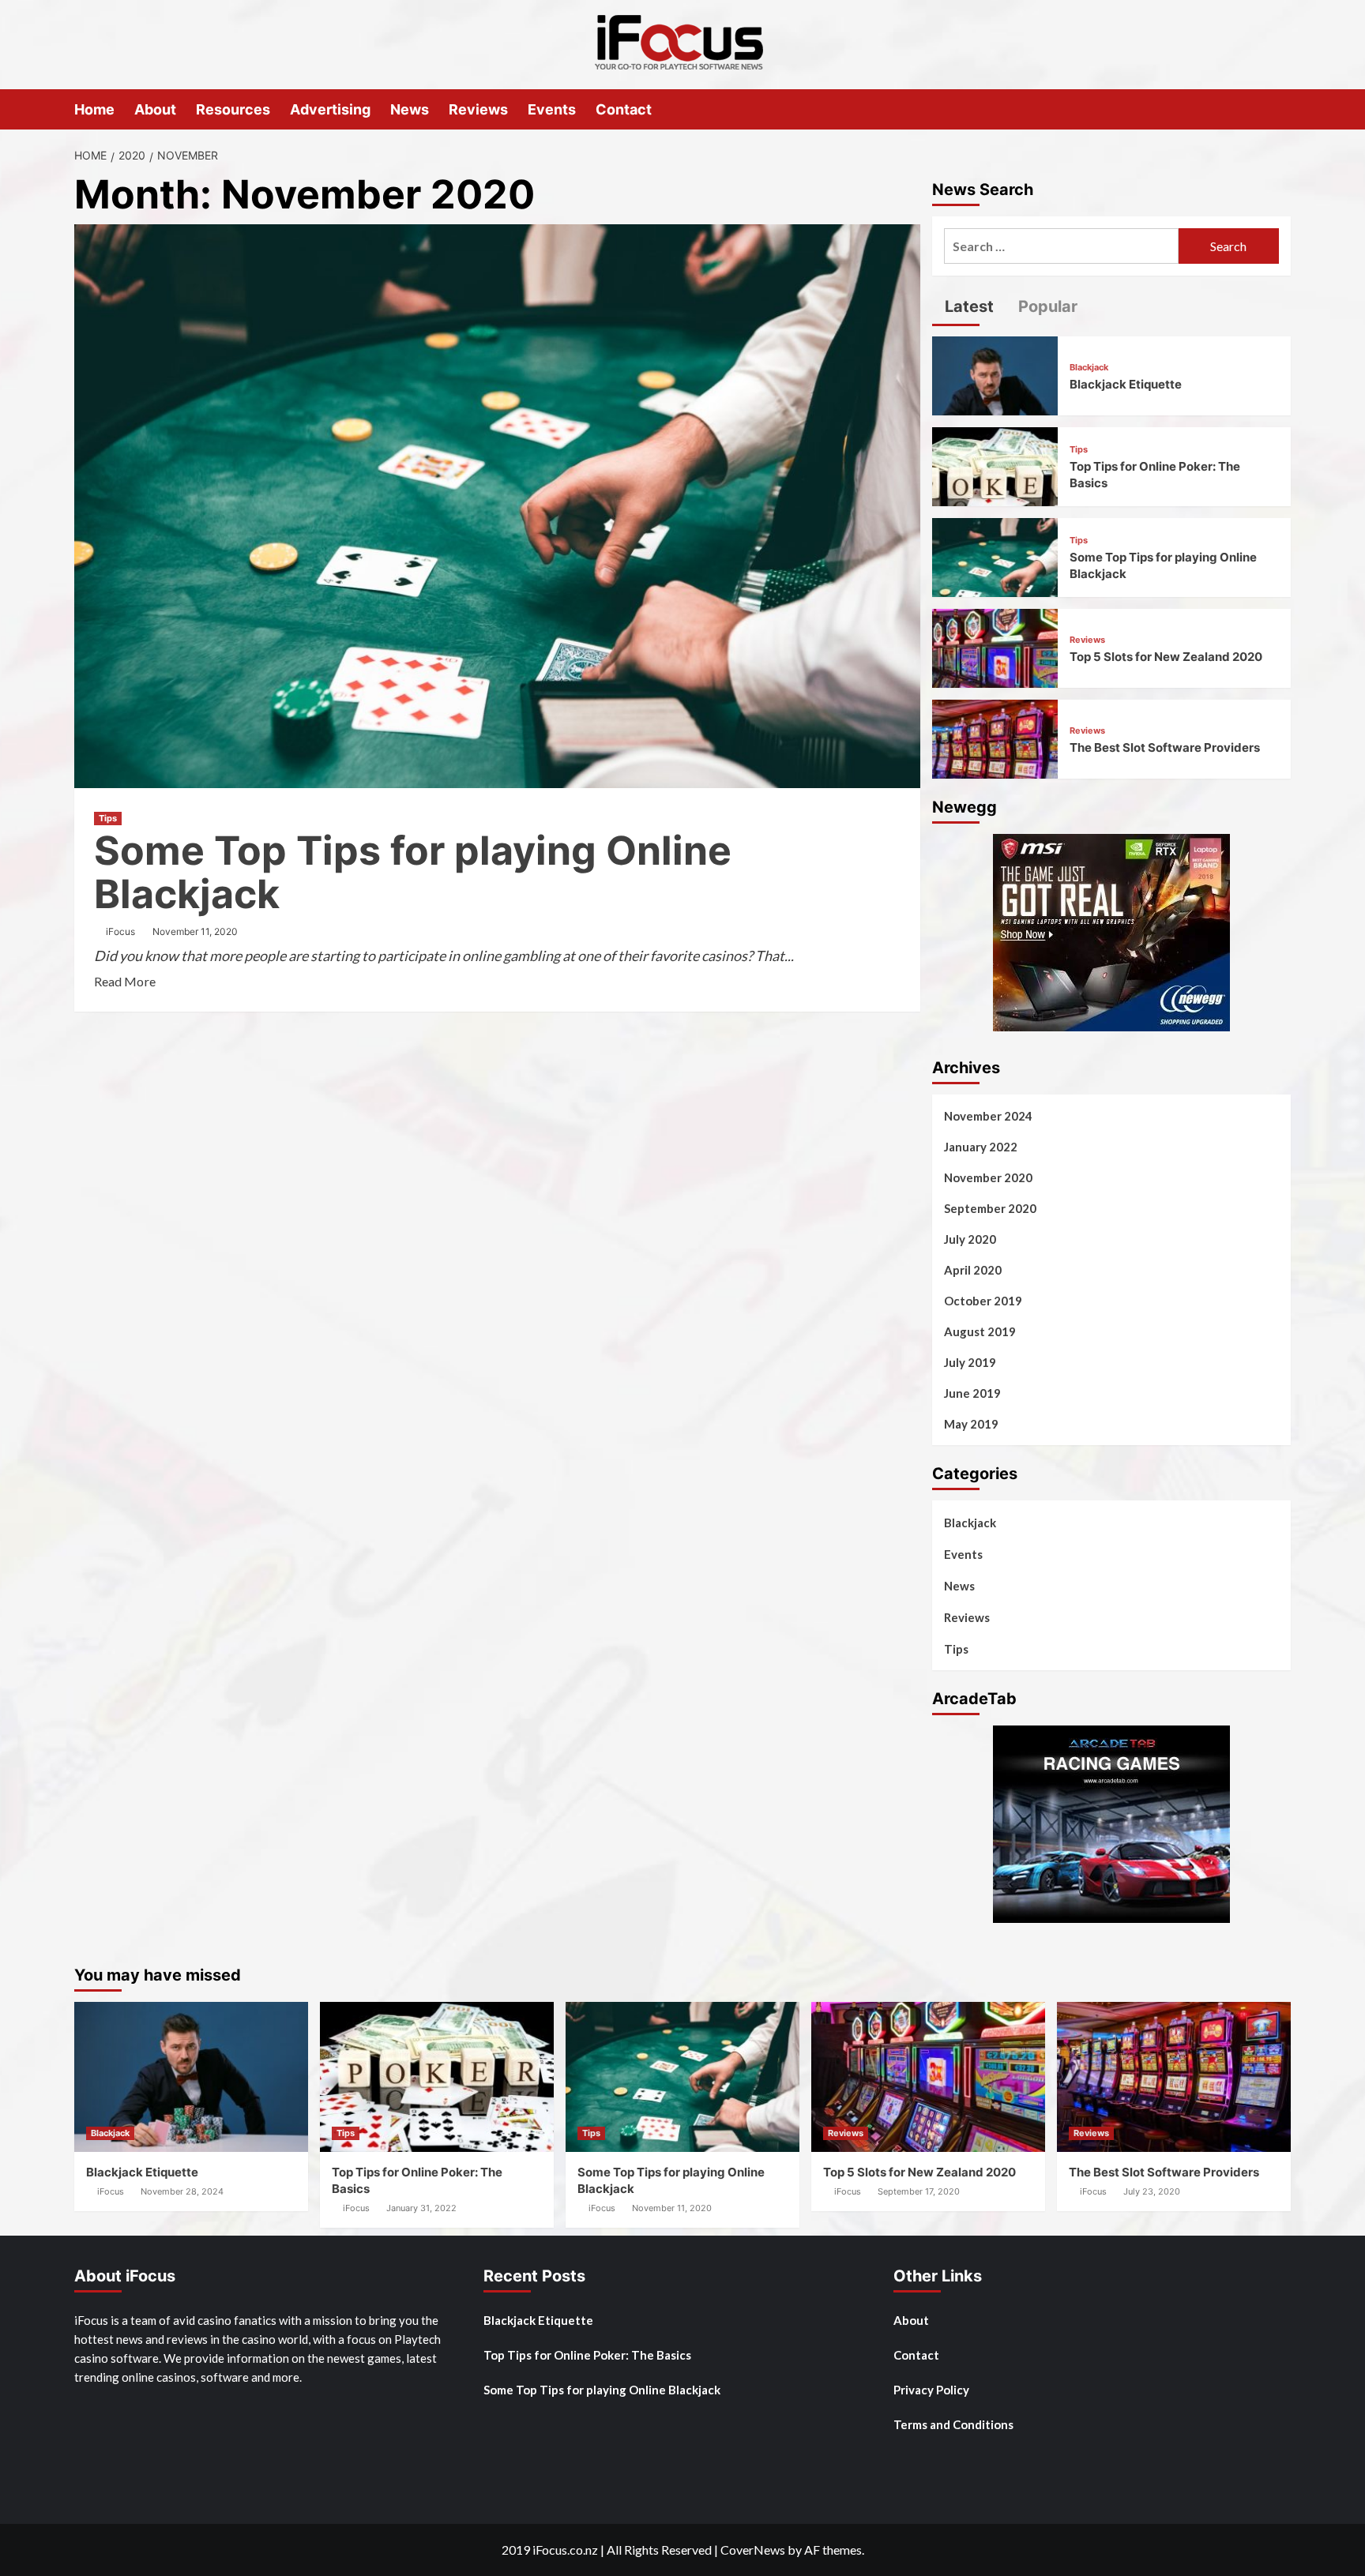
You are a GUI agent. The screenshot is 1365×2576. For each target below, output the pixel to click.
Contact (624, 109)
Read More (125, 981)
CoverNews (753, 2550)
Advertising (330, 109)
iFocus (120, 931)
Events (552, 109)
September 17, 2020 (919, 2191)
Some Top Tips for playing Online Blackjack (413, 872)
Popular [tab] (1046, 306)
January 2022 (981, 1147)
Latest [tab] (967, 306)
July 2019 (970, 1362)
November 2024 (988, 1116)
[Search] (1281, 109)
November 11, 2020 (195, 931)
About (155, 109)
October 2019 (983, 1301)
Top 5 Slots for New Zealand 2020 (1166, 657)
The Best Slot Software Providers (1165, 747)
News (410, 109)
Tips (108, 818)
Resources (233, 109)
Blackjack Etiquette (1126, 384)
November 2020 (988, 1177)
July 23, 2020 (1152, 2191)
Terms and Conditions (953, 2424)
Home (94, 109)
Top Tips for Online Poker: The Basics (587, 2355)
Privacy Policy (931, 2390)
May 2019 (971, 1424)
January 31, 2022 (421, 2208)
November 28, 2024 (182, 2191)
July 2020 (970, 1239)
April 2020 (973, 1270)
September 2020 (990, 1208)
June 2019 (972, 1393)
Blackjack (1089, 368)
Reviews (478, 109)
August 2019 (980, 1331)
